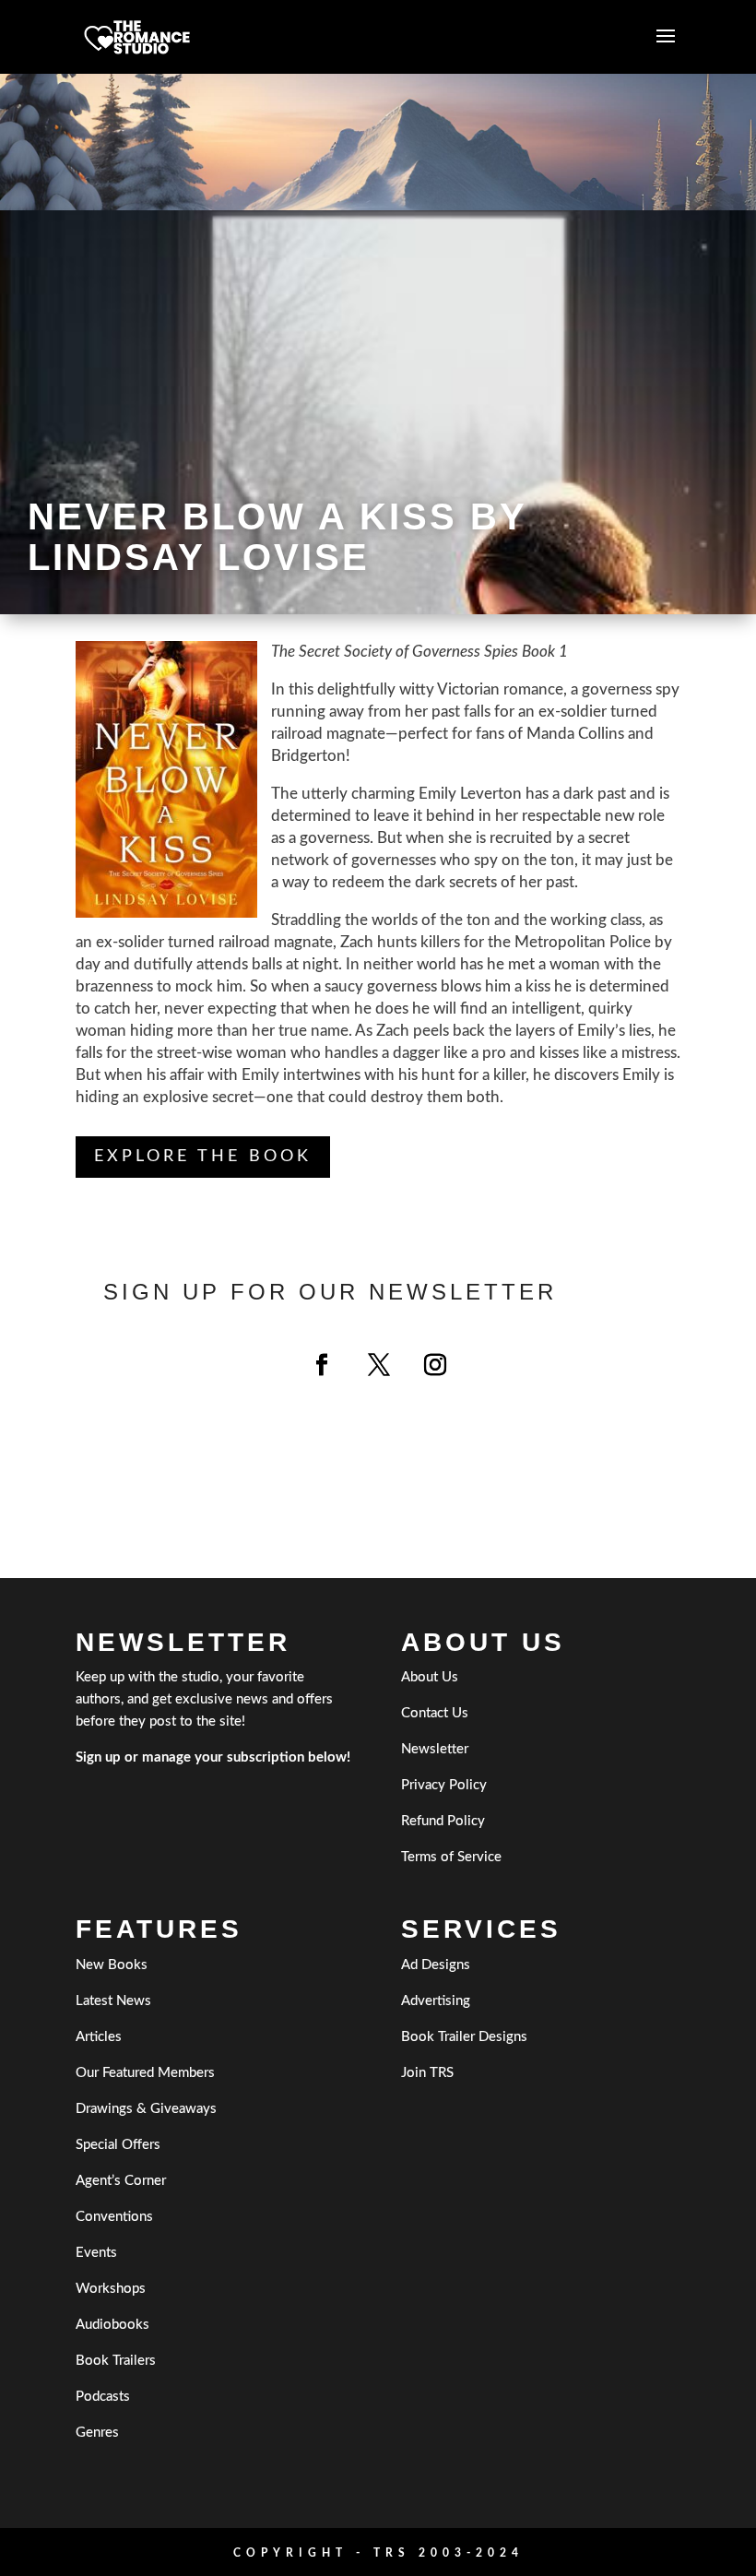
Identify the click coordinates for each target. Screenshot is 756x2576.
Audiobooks (112, 2325)
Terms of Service (451, 1857)
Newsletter (435, 1749)
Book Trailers (116, 2361)
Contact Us (435, 1713)
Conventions (114, 2217)
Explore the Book (203, 1157)
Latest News (113, 2001)
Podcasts (103, 2397)
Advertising (436, 2001)
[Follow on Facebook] (322, 1365)
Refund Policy (443, 1821)
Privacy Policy (444, 1785)
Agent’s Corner (121, 2181)
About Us (430, 1677)
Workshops (111, 2289)
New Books (112, 1965)
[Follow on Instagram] (435, 1365)
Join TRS (427, 2073)
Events (96, 2253)
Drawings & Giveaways (146, 2109)
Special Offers (118, 2145)
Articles (99, 2037)
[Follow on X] (379, 1365)
